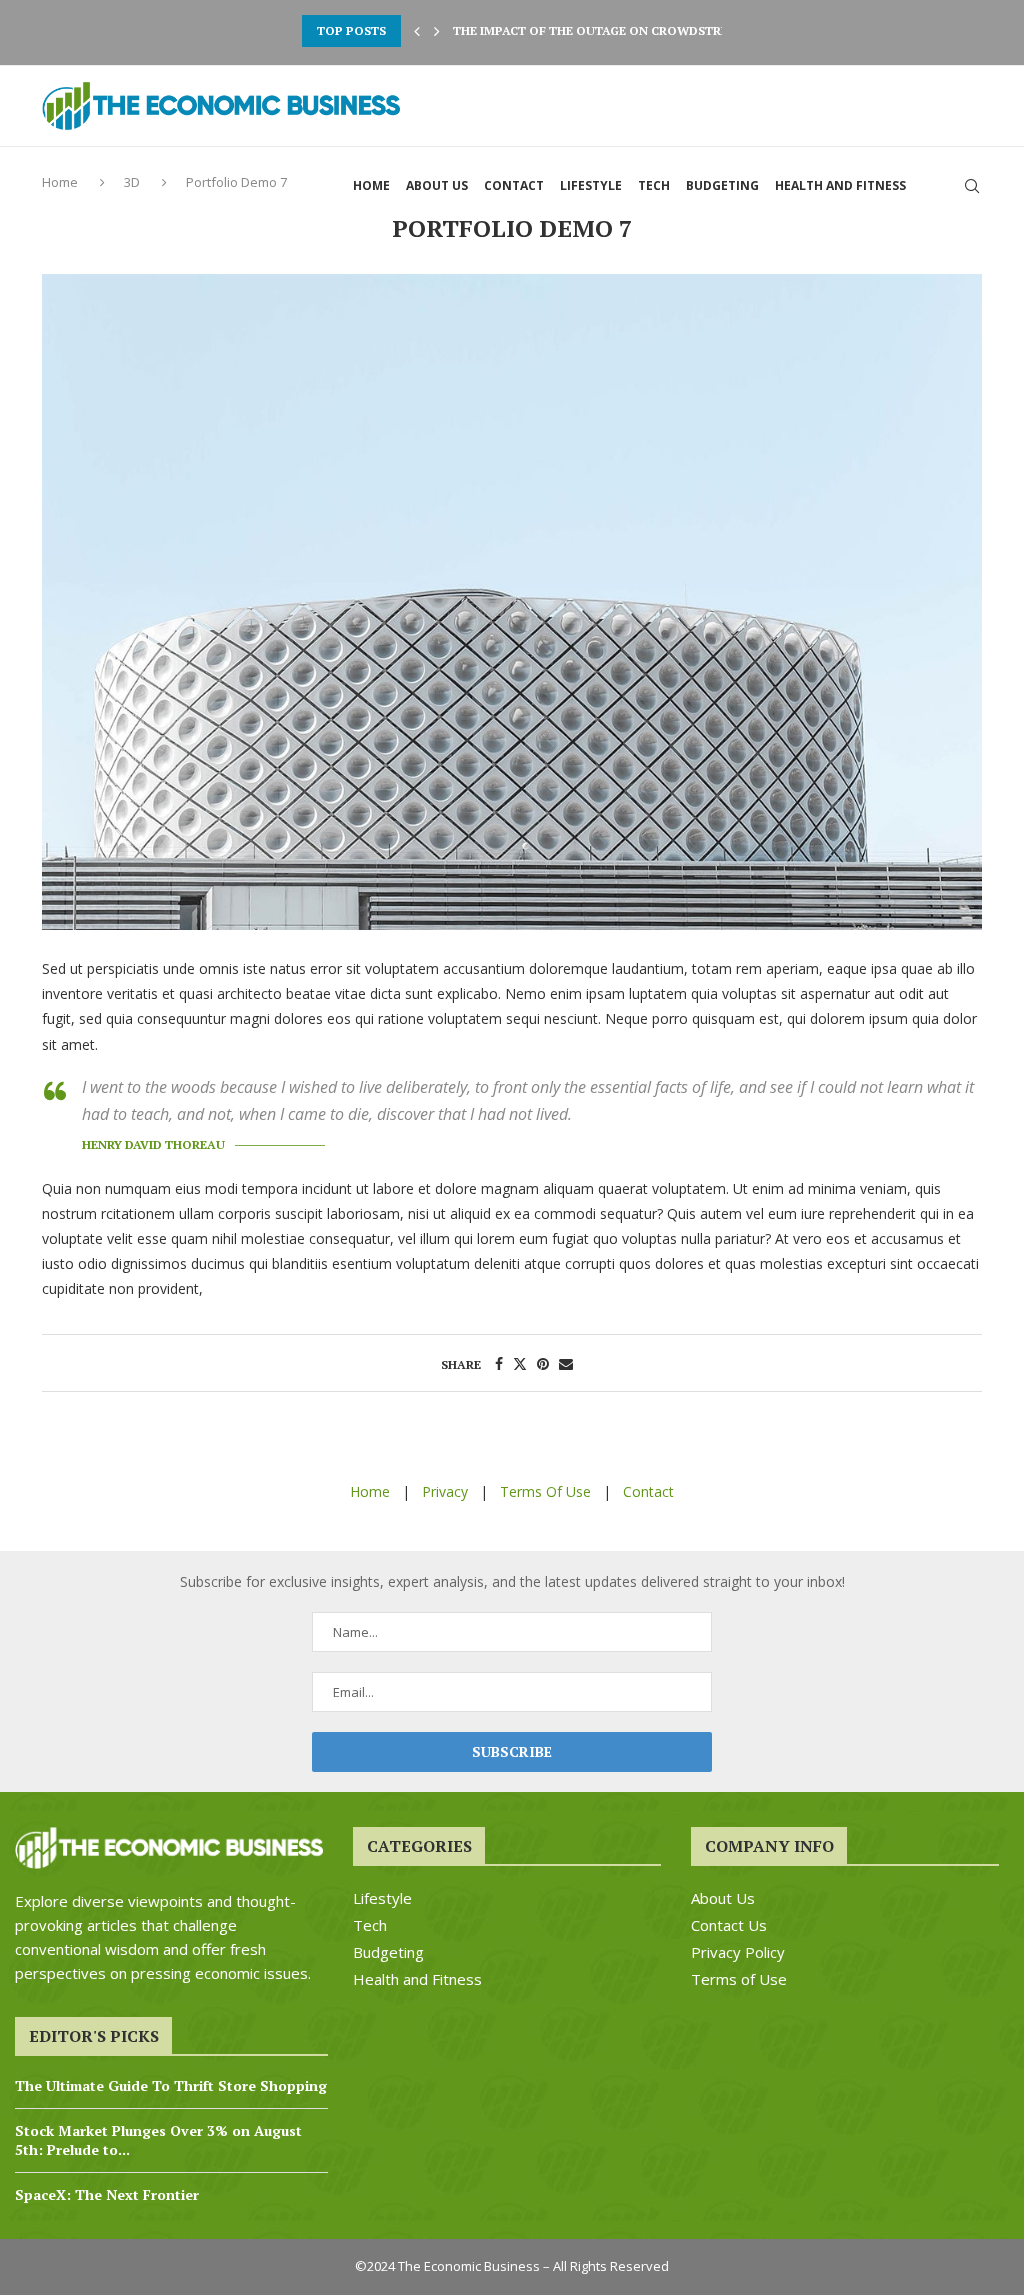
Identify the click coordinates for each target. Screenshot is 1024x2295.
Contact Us (729, 1925)
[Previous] (417, 31)
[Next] (437, 31)
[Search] (972, 186)
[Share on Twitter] (520, 1363)
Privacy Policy (738, 1952)
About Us (437, 185)
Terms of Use (739, 1979)
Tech (654, 185)
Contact (514, 185)
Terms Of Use (545, 1491)
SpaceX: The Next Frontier (107, 2194)
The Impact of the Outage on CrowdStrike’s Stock (624, 30)
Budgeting (722, 185)
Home (371, 185)
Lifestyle (591, 185)
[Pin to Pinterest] (543, 1363)
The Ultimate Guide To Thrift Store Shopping (171, 2085)
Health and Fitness (840, 185)
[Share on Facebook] (499, 1363)
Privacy (445, 1491)
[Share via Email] (566, 1363)
